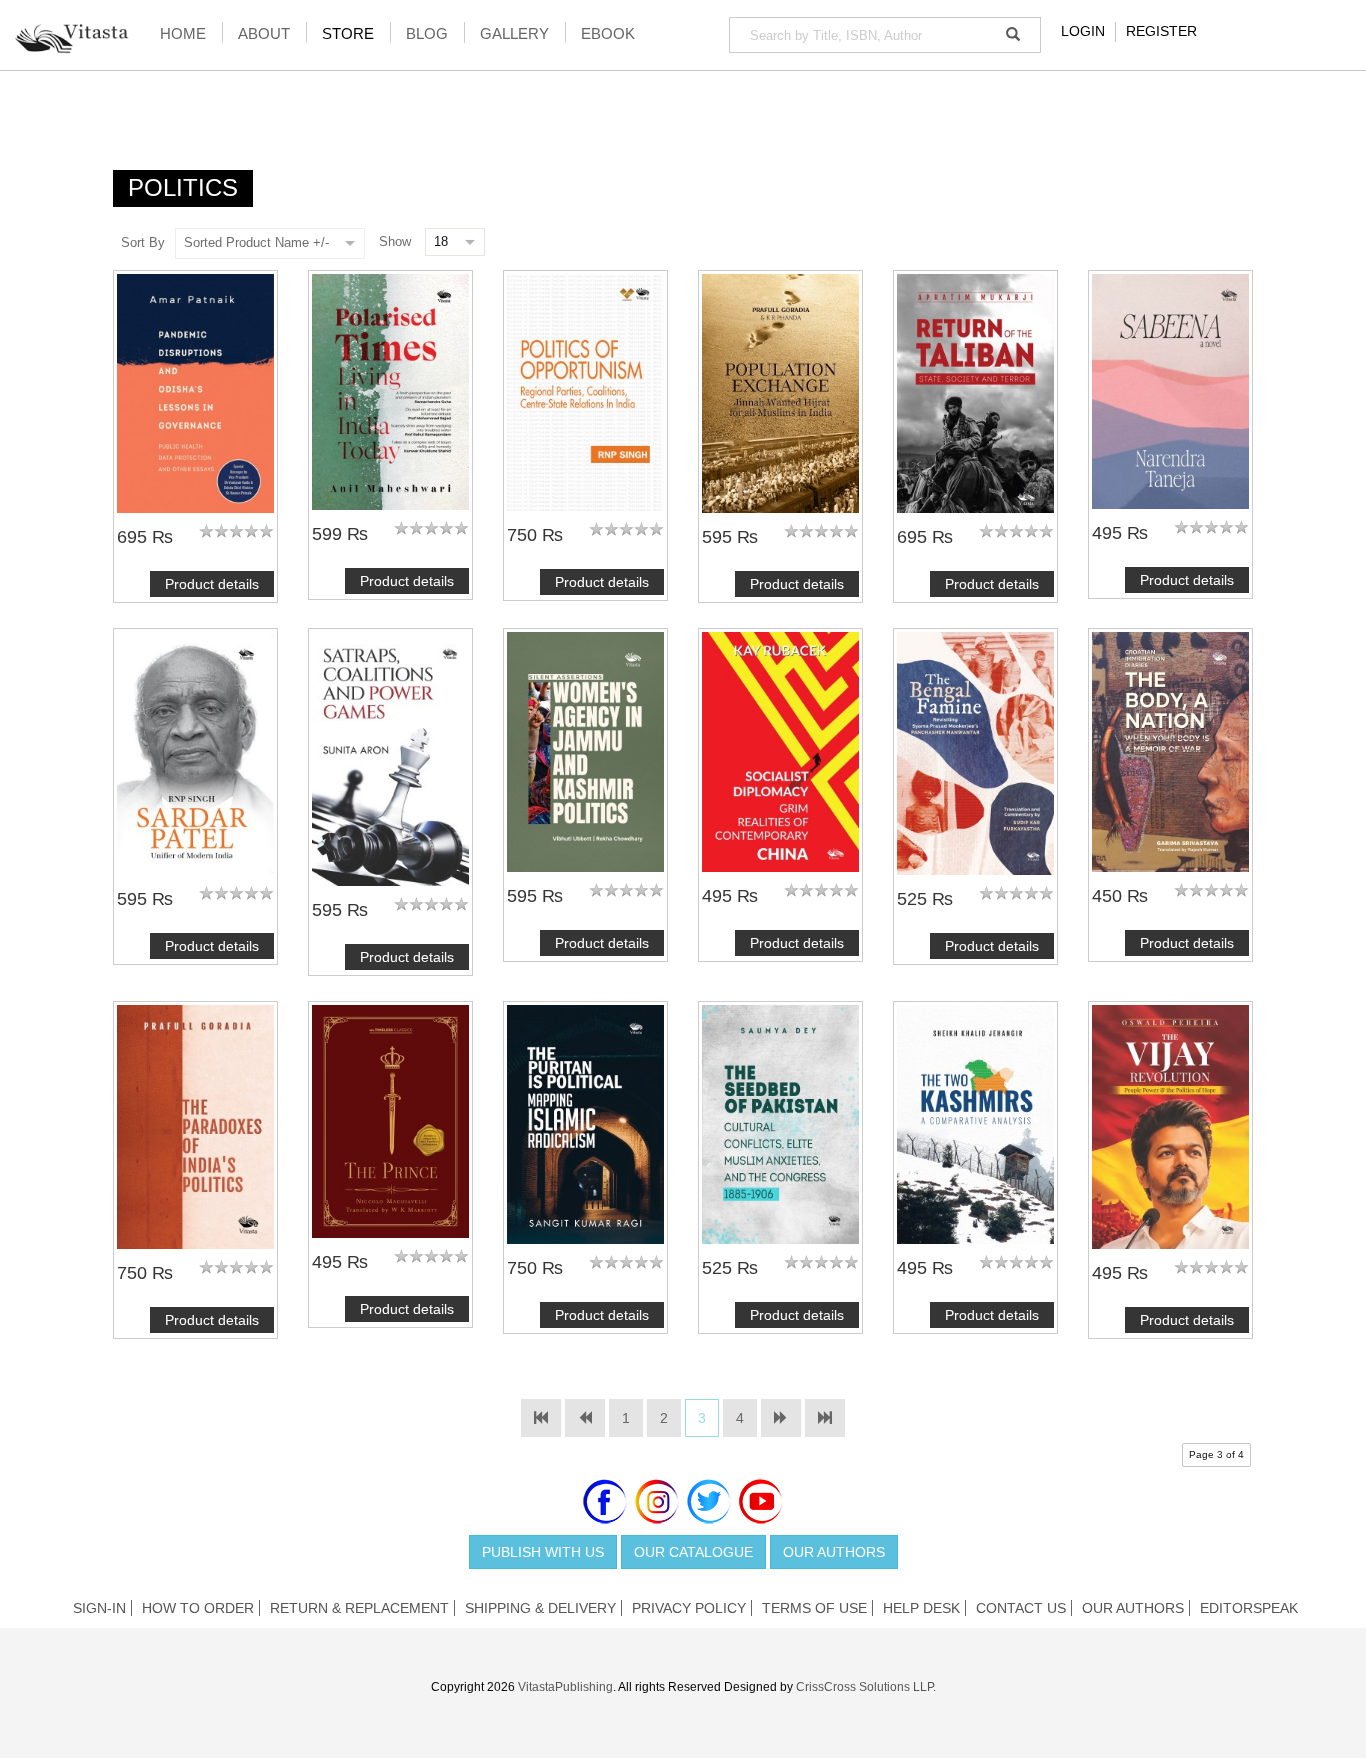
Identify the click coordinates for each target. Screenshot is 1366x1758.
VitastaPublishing (565, 1687)
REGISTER (1161, 31)
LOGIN (1083, 31)
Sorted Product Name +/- (256, 242)
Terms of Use (814, 1608)
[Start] (541, 1418)
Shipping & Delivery (540, 1608)
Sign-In (99, 1608)
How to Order (198, 1608)
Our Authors (834, 1552)
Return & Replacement (359, 1608)
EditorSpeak (1249, 1608)
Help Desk (921, 1608)
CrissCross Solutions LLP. (866, 1687)
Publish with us (543, 1552)
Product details (212, 584)
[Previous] (585, 1418)
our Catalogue (693, 1552)
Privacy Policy (689, 1608)
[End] (825, 1418)
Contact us (1021, 1608)
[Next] (781, 1418)
